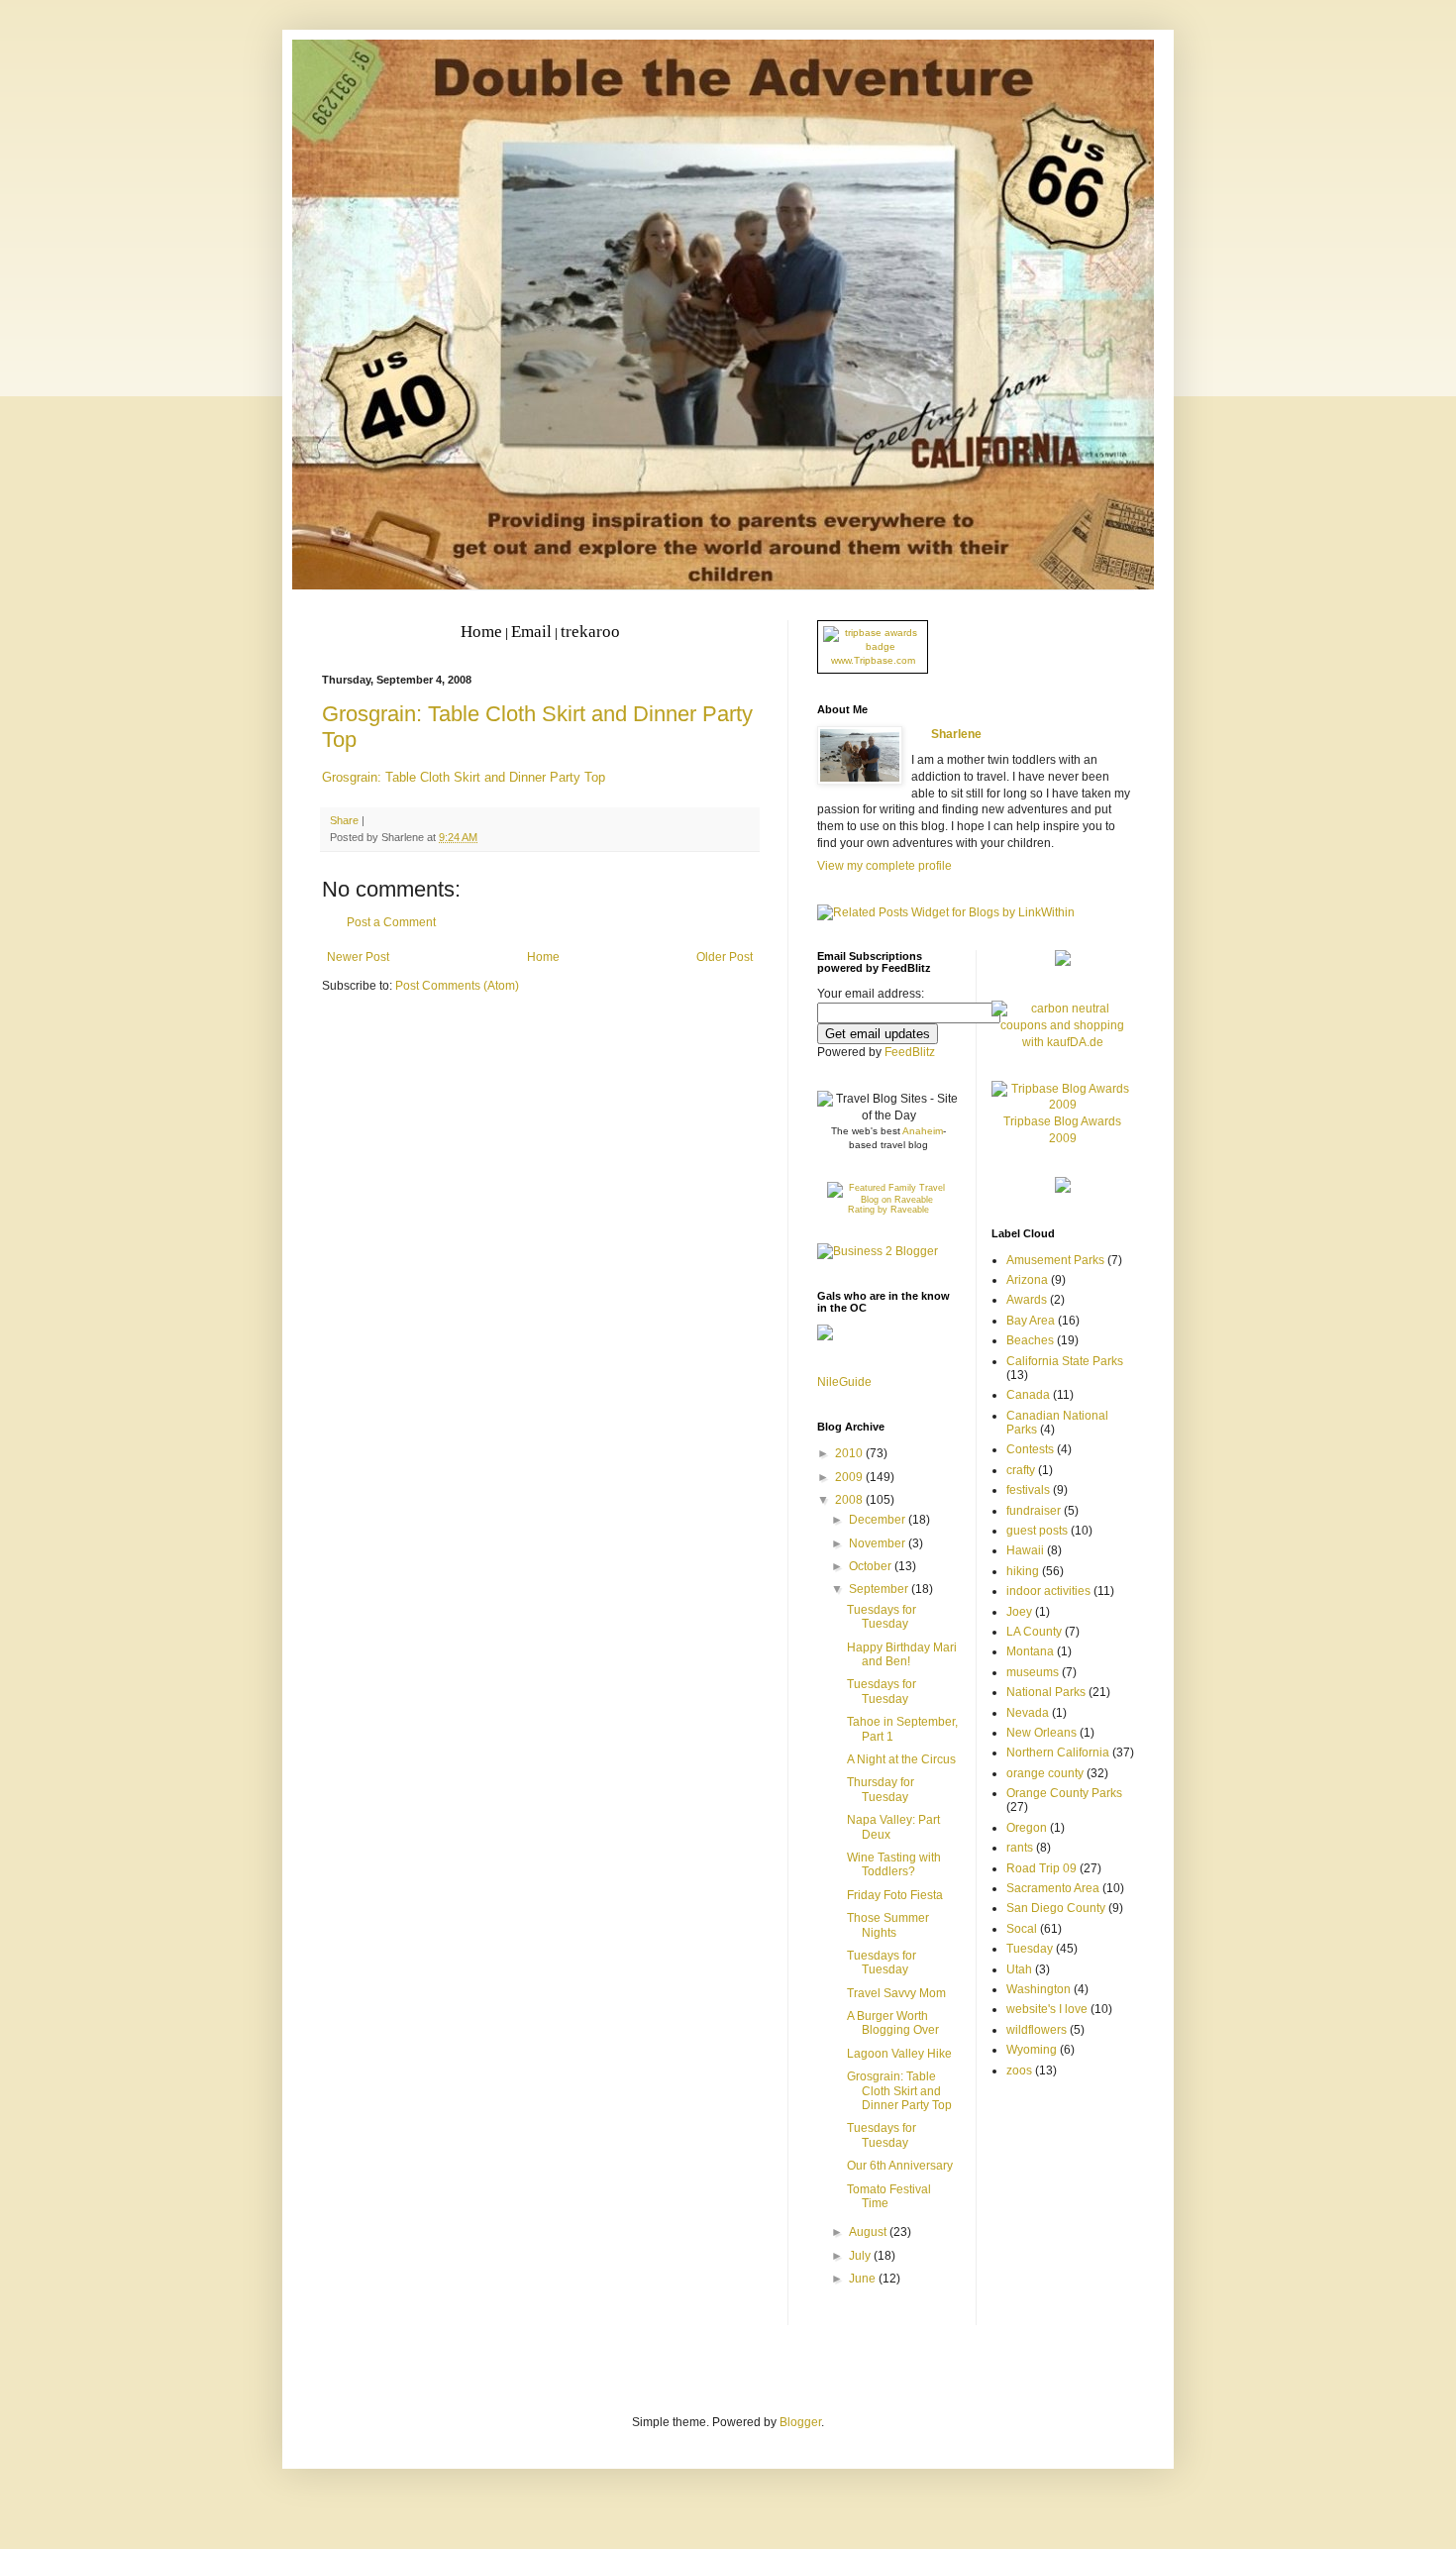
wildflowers (1037, 2030)
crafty (1021, 1470)
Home (543, 957)
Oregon (1027, 1828)
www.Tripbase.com (873, 660)
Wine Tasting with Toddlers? (894, 1864)
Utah (1019, 1969)
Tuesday (1030, 1949)
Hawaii (1025, 1550)
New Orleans (1041, 1733)
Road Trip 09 (1041, 1868)
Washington (1039, 1989)
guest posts (1037, 1531)
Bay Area (1031, 1321)
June (864, 2279)
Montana (1030, 1651)
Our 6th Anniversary (900, 2166)
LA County (1034, 1632)
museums (1033, 1672)
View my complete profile (884, 866)
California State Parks (1065, 1361)
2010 (850, 1453)
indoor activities (1048, 1591)
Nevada (1028, 1713)
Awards (1027, 1300)
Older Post (725, 957)
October (872, 1566)
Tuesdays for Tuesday (882, 1617)
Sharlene (956, 734)
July (861, 2256)
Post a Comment (391, 922)
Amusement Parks (1055, 1260)
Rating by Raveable (888, 1210)
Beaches (1030, 1340)
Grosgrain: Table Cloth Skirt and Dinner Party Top (464, 777)
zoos (1019, 2071)
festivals (1028, 1490)
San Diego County (1056, 1908)
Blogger (800, 2422)
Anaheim (923, 1131)
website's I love (1047, 2009)
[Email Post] (514, 837)
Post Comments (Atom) (457, 986)
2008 (850, 1500)
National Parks (1046, 1692)
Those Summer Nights (888, 1925)
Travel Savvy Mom (896, 1993)
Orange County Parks (1064, 1793)
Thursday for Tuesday (881, 1789)
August (869, 2232)
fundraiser (1034, 1511)
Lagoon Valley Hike (899, 2054)
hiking (1023, 1571)
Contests (1030, 1449)
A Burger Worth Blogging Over (893, 2023)
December (879, 1520)
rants (1020, 1848)
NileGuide (844, 1382)
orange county (1045, 1773)
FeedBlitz (910, 1052)
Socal (1022, 1929)
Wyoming (1032, 2050)
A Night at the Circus (901, 1759)
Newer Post (358, 957)
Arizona (1027, 1280)
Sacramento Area (1053, 1888)
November (879, 1543)
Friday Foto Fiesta (895, 1895)
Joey (1019, 1612)
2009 (850, 1477)
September (880, 1589)
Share (344, 820)
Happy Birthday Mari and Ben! (902, 1654)
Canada (1028, 1395)
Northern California (1058, 1752)
